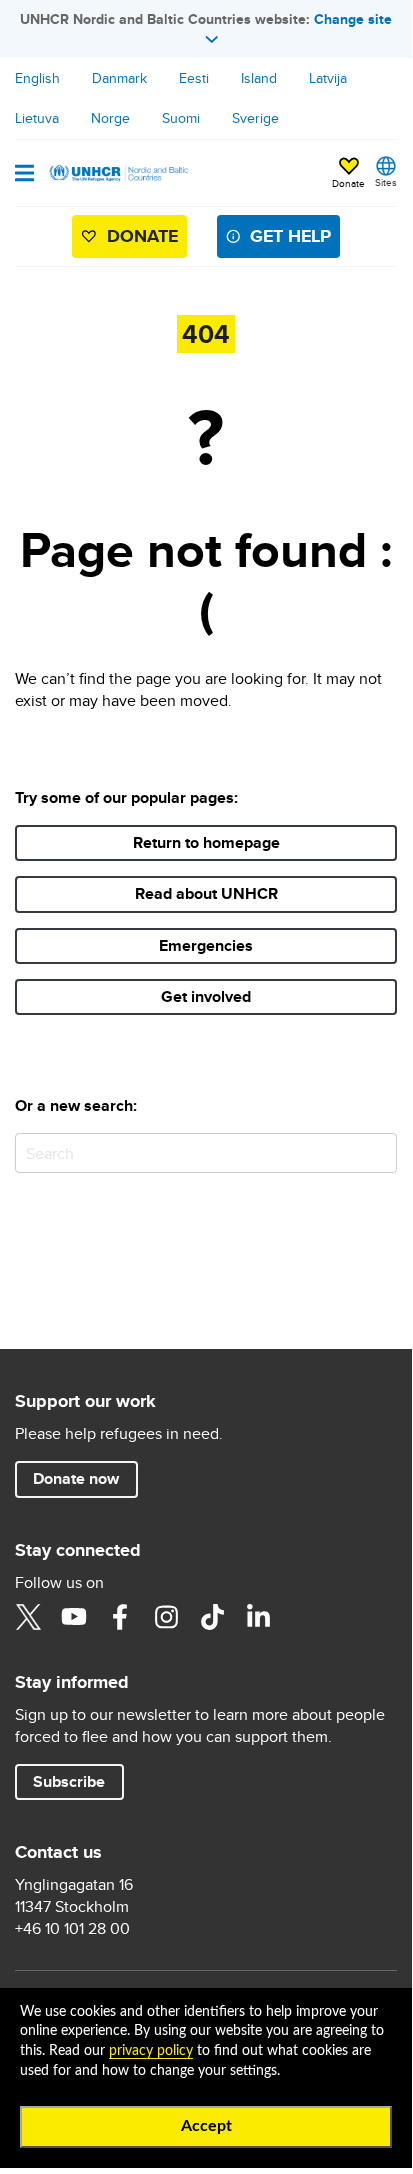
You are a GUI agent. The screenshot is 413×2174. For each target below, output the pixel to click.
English (37, 78)
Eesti (194, 78)
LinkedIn (258, 1617)
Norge (110, 118)
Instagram (166, 1617)
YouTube (74, 1617)
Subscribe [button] (69, 1781)
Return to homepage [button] (206, 842)
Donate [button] (348, 183)
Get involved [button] (206, 996)
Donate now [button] (76, 1478)
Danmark (119, 78)
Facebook (120, 1617)
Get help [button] (290, 236)
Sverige (255, 118)
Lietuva (37, 118)
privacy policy (151, 2051)
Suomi (181, 118)
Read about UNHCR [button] (206, 893)
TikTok (212, 1617)
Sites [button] (386, 182)
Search (377, 1152)
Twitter (28, 1617)
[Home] (117, 173)
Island (259, 78)
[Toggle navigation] (24, 175)
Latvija (328, 78)
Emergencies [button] (206, 945)
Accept (206, 2126)
